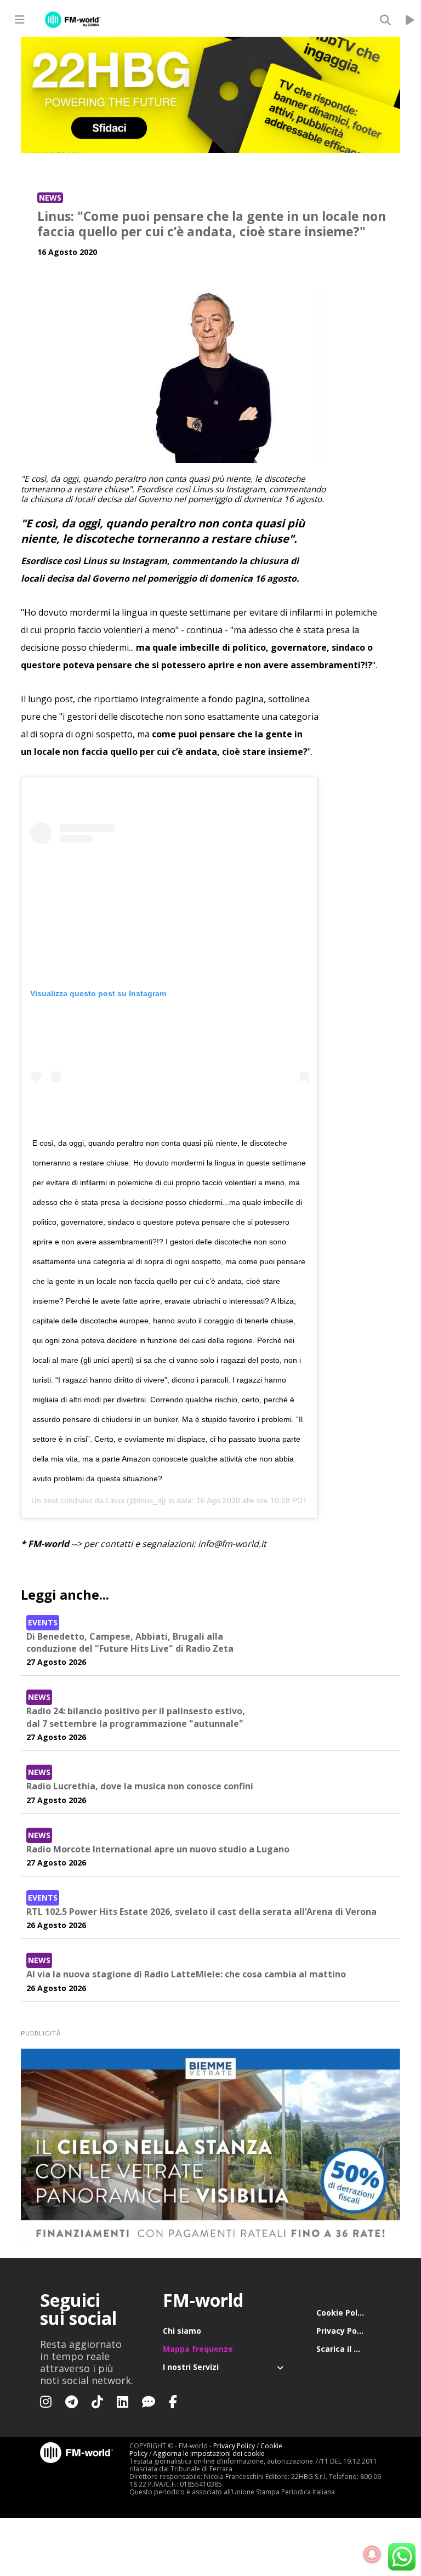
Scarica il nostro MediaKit (349, 2349)
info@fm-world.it (232, 1544)
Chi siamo (182, 2331)
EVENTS (43, 1622)
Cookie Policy (342, 2313)
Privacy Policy (343, 2331)
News (50, 198)
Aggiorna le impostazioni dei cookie (209, 2453)
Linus (115, 1500)
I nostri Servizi (191, 2367)
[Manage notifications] (372, 2555)
